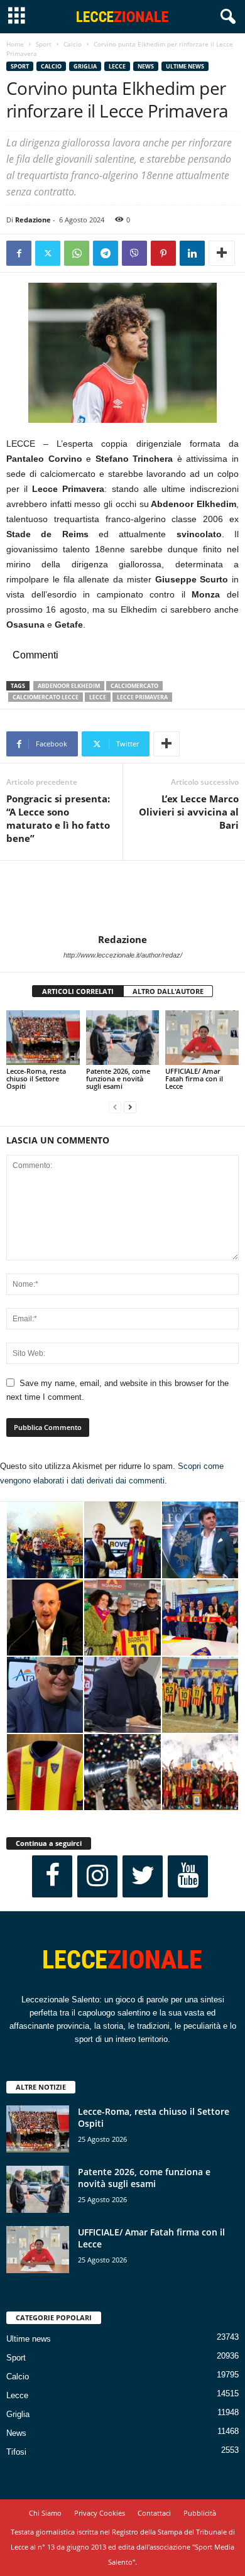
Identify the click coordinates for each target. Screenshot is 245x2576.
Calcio (73, 44)
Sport (44, 44)
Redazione (33, 220)
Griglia (85, 66)
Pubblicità (200, 2513)
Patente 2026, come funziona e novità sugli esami (118, 1078)
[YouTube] (188, 1876)
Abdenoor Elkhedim (69, 686)
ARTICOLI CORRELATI (78, 991)
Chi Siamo (45, 2513)
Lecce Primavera (142, 697)
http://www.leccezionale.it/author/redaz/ (123, 955)
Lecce (117, 66)
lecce (98, 697)
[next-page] (130, 1107)
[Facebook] (19, 253)
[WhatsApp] (77, 253)
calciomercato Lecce (46, 697)
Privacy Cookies (100, 2513)
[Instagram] (97, 1876)
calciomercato (134, 686)
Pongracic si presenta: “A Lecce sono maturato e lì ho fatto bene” (58, 818)
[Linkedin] (192, 253)
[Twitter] (48, 253)
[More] (222, 253)
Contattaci (154, 2513)
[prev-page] (115, 1107)
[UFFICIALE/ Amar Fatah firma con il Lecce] (202, 1038)
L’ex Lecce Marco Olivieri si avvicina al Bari (189, 812)
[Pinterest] (163, 253)
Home (15, 44)
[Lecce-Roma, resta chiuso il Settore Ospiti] (43, 1038)
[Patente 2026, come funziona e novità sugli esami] (123, 1038)
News (146, 66)
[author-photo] (122, 897)
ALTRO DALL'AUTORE (168, 991)
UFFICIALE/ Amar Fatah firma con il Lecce (194, 1078)
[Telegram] (106, 253)
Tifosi (16, 2452)
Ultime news (185, 66)
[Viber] (134, 253)
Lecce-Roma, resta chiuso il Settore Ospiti (36, 1078)
